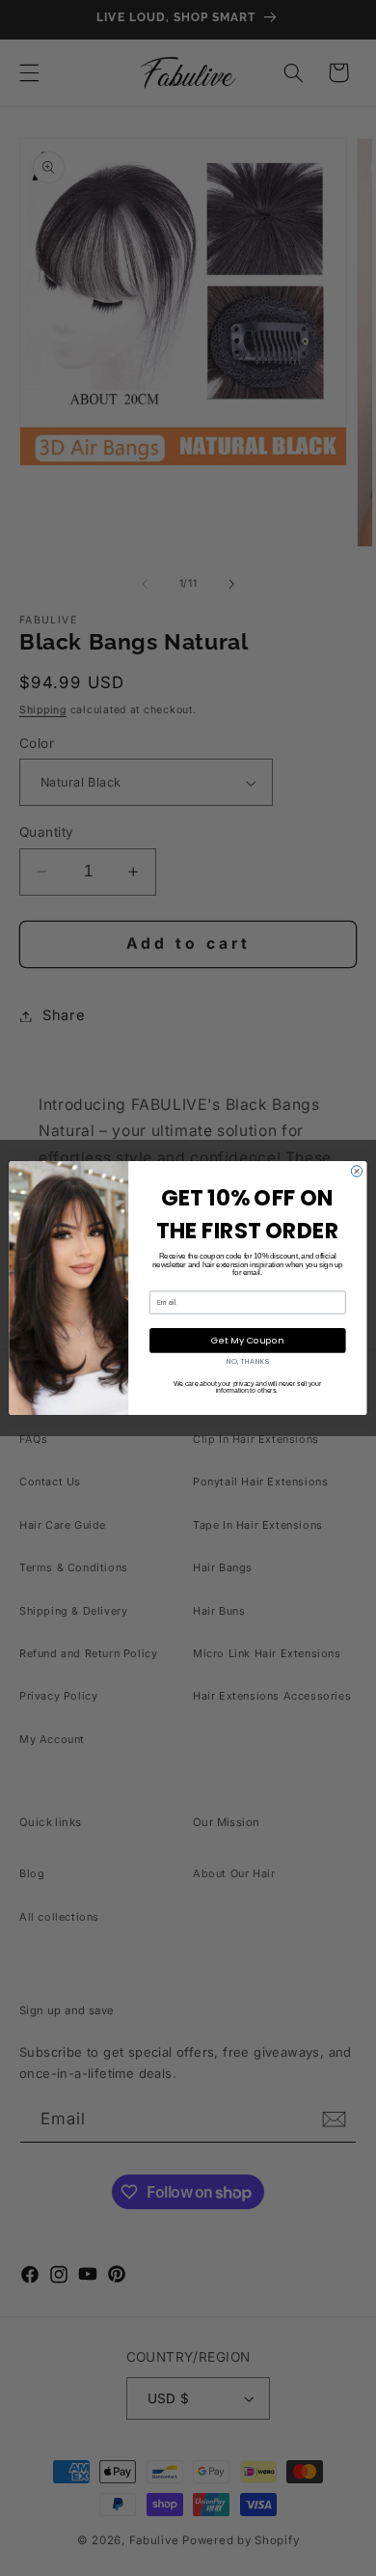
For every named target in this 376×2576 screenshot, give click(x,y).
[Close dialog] (356, 1171)
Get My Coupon (247, 1340)
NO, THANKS (248, 1361)
